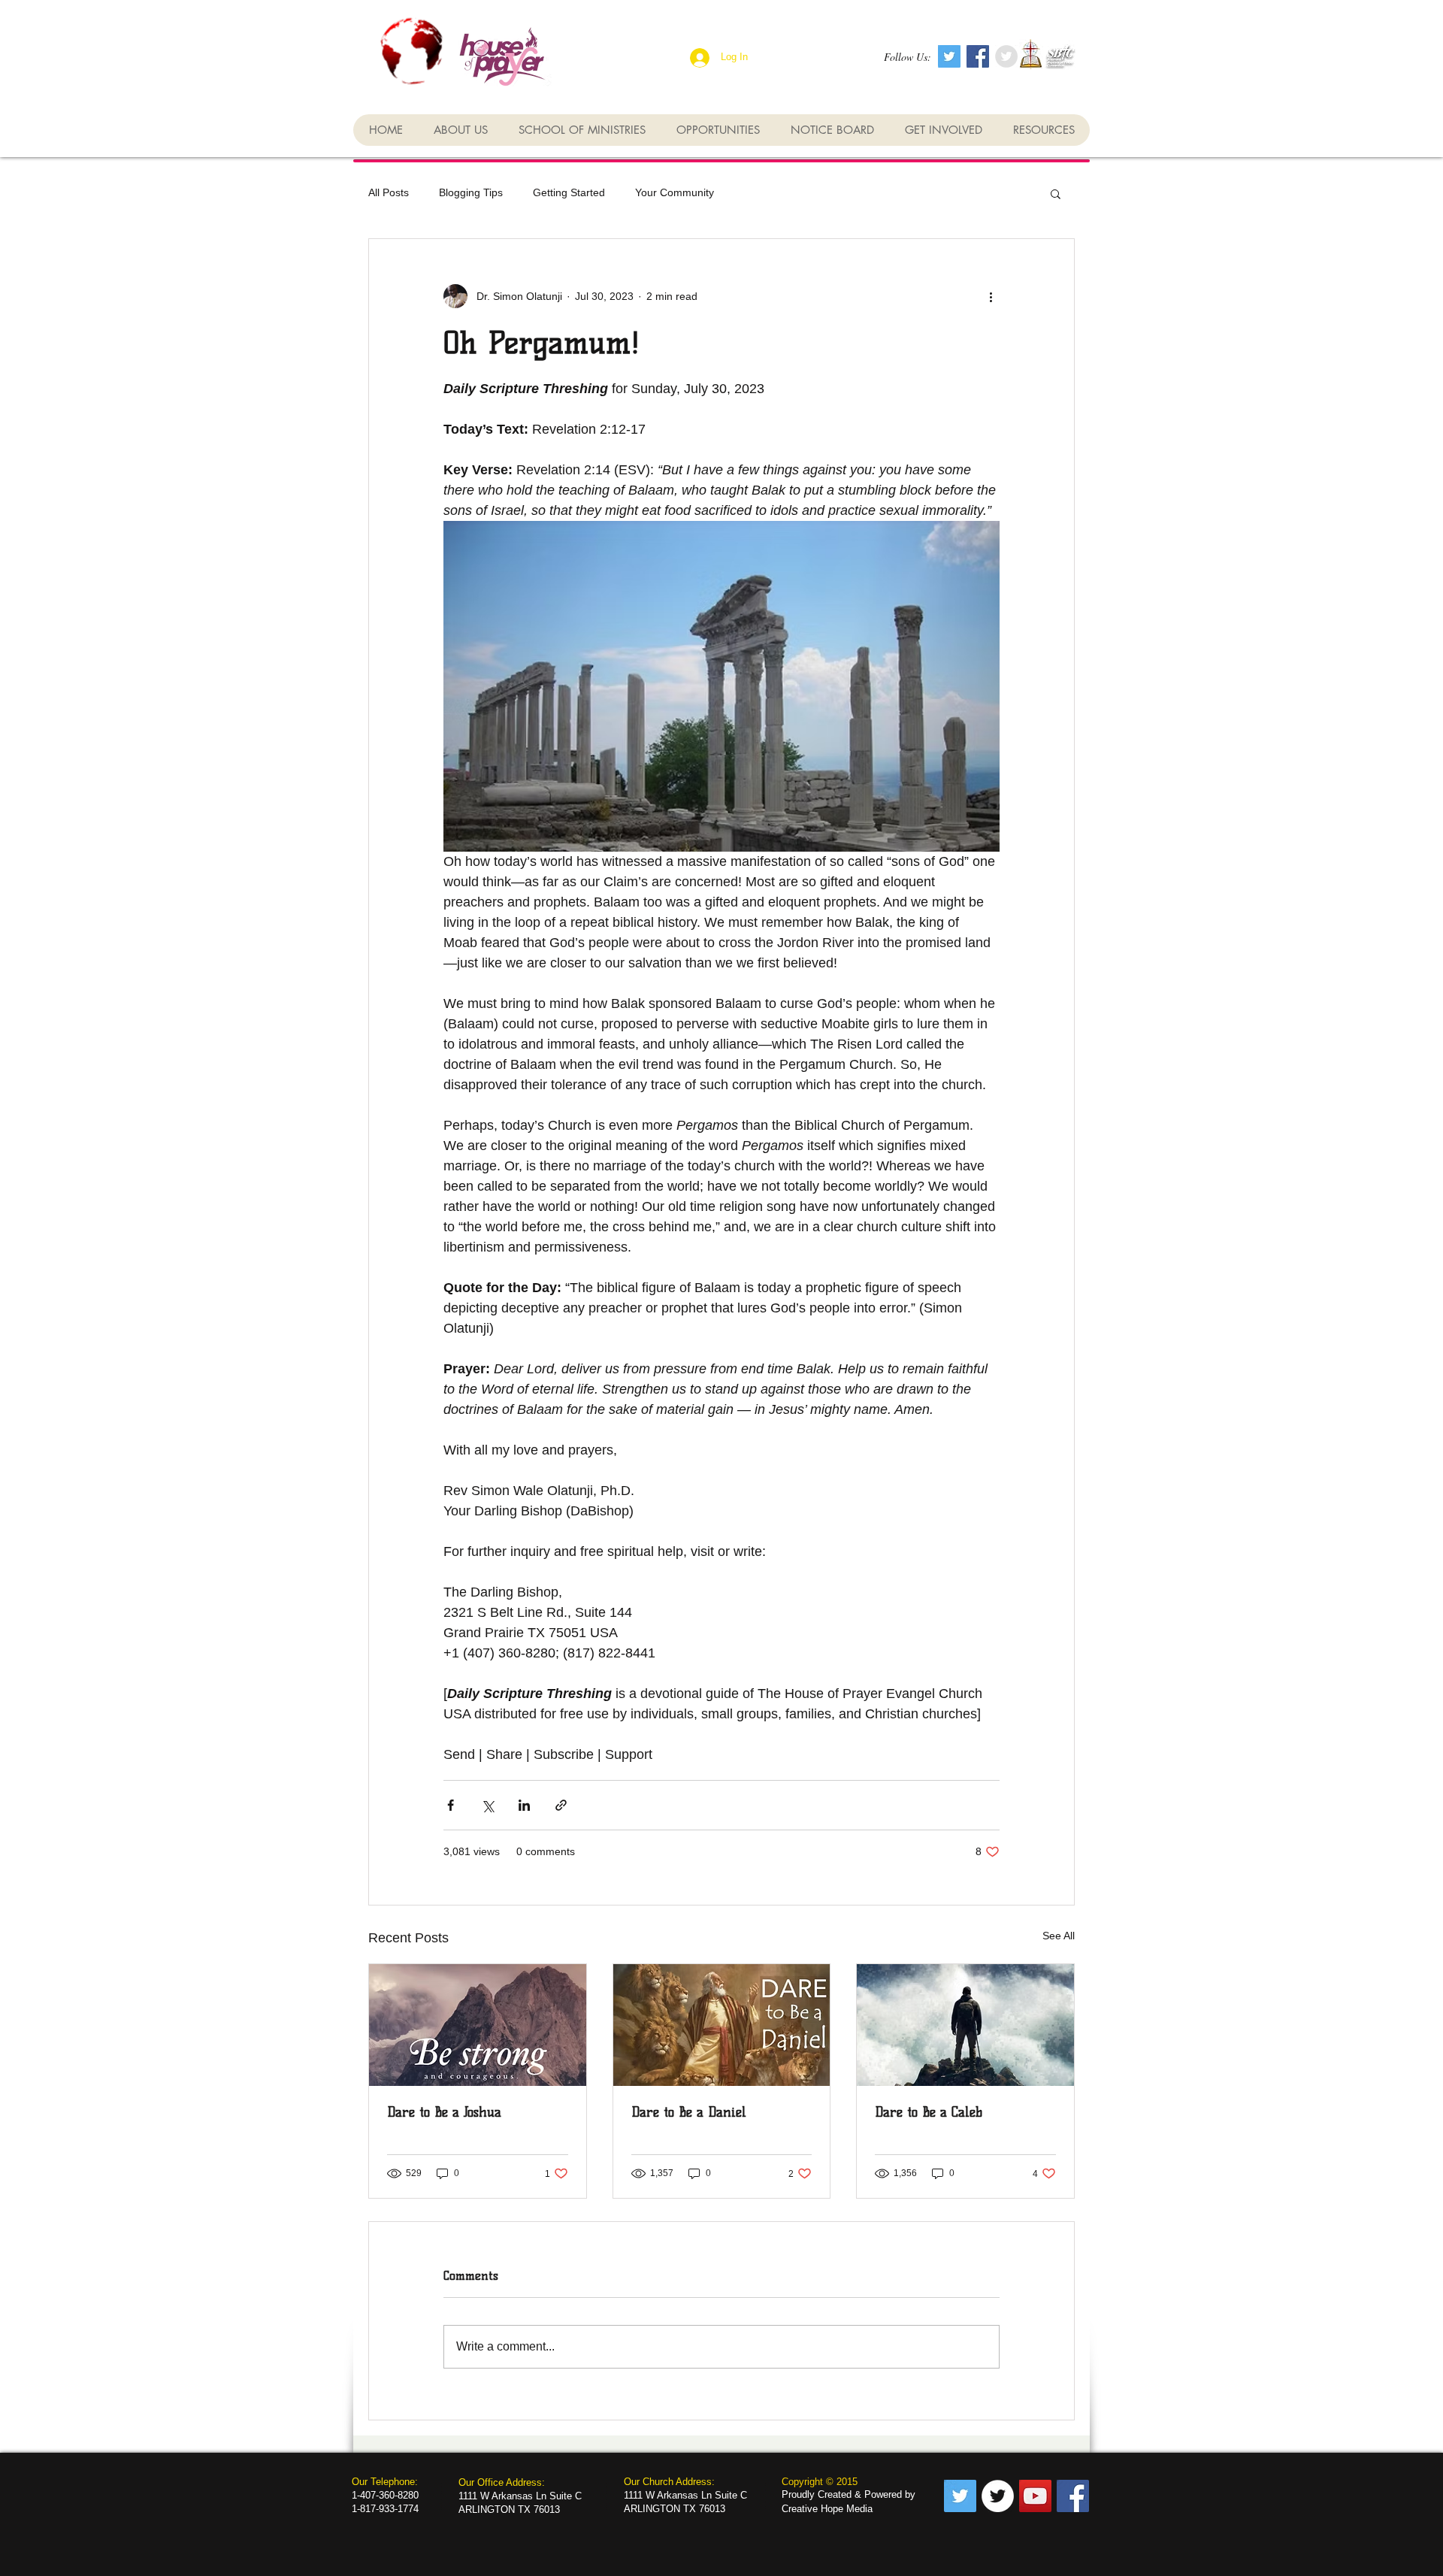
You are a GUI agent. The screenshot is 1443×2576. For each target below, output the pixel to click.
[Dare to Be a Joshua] (478, 2025)
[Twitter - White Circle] (998, 2496)
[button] (1056, 193)
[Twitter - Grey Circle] (1006, 56)
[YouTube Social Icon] (1035, 2496)
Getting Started (569, 192)
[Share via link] (561, 1805)
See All (1059, 1936)
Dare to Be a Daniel (689, 2112)
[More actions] (991, 296)
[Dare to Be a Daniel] (722, 2025)
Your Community (675, 192)
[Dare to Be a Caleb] (965, 2025)
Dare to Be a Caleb (929, 2112)
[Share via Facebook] (451, 1805)
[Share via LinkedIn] (524, 1805)
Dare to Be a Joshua (444, 2112)
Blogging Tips (471, 192)
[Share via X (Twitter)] (487, 1805)
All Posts (389, 192)
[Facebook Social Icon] (978, 56)
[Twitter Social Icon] (949, 56)
